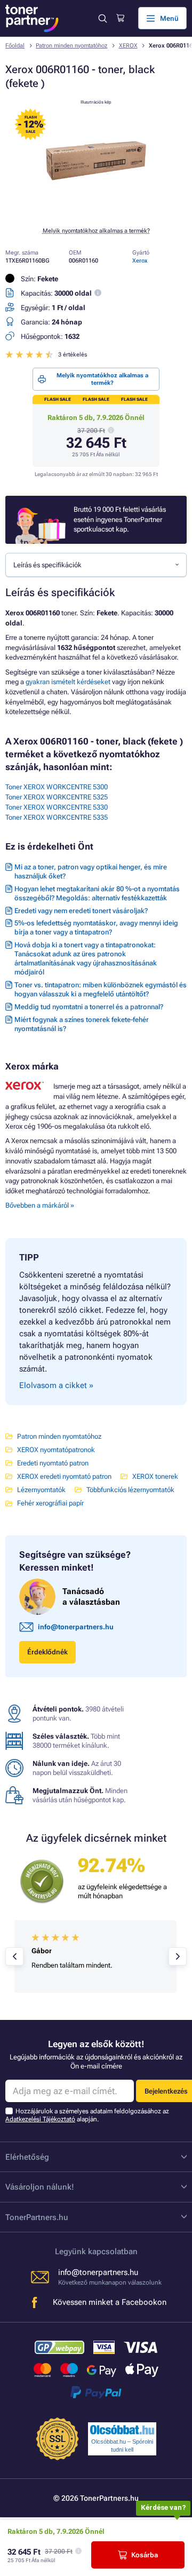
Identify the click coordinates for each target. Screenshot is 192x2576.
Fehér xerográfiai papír (50, 1503)
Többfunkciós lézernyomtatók (130, 1490)
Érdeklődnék (47, 1652)
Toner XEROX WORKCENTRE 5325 (57, 797)
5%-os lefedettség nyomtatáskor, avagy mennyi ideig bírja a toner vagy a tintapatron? (96, 928)
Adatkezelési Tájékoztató (40, 2119)
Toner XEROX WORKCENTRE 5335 (57, 817)
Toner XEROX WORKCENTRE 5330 (57, 807)
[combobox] (96, 565)
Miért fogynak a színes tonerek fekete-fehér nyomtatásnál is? (82, 1024)
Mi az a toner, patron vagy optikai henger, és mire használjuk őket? (91, 871)
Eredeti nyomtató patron (53, 1463)
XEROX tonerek (155, 1476)
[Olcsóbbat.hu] (122, 2430)
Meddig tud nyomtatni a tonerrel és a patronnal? (89, 1007)
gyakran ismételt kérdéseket (68, 682)
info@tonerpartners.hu (76, 1627)
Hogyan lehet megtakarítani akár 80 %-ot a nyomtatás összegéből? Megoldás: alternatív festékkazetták (97, 893)
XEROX (128, 46)
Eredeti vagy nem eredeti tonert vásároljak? (81, 911)
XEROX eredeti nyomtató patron (64, 1476)
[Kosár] (120, 18)
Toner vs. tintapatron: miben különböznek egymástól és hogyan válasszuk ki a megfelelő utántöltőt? (101, 989)
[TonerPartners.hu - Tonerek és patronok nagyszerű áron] (32, 18)
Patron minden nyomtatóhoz (71, 46)
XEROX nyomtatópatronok (56, 1450)
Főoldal (15, 46)
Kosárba (145, 2555)
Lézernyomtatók (41, 1490)
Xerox (140, 261)
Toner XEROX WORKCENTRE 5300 (57, 787)
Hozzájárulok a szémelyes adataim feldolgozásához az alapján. (87, 2115)
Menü (169, 18)
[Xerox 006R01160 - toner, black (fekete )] (96, 213)
